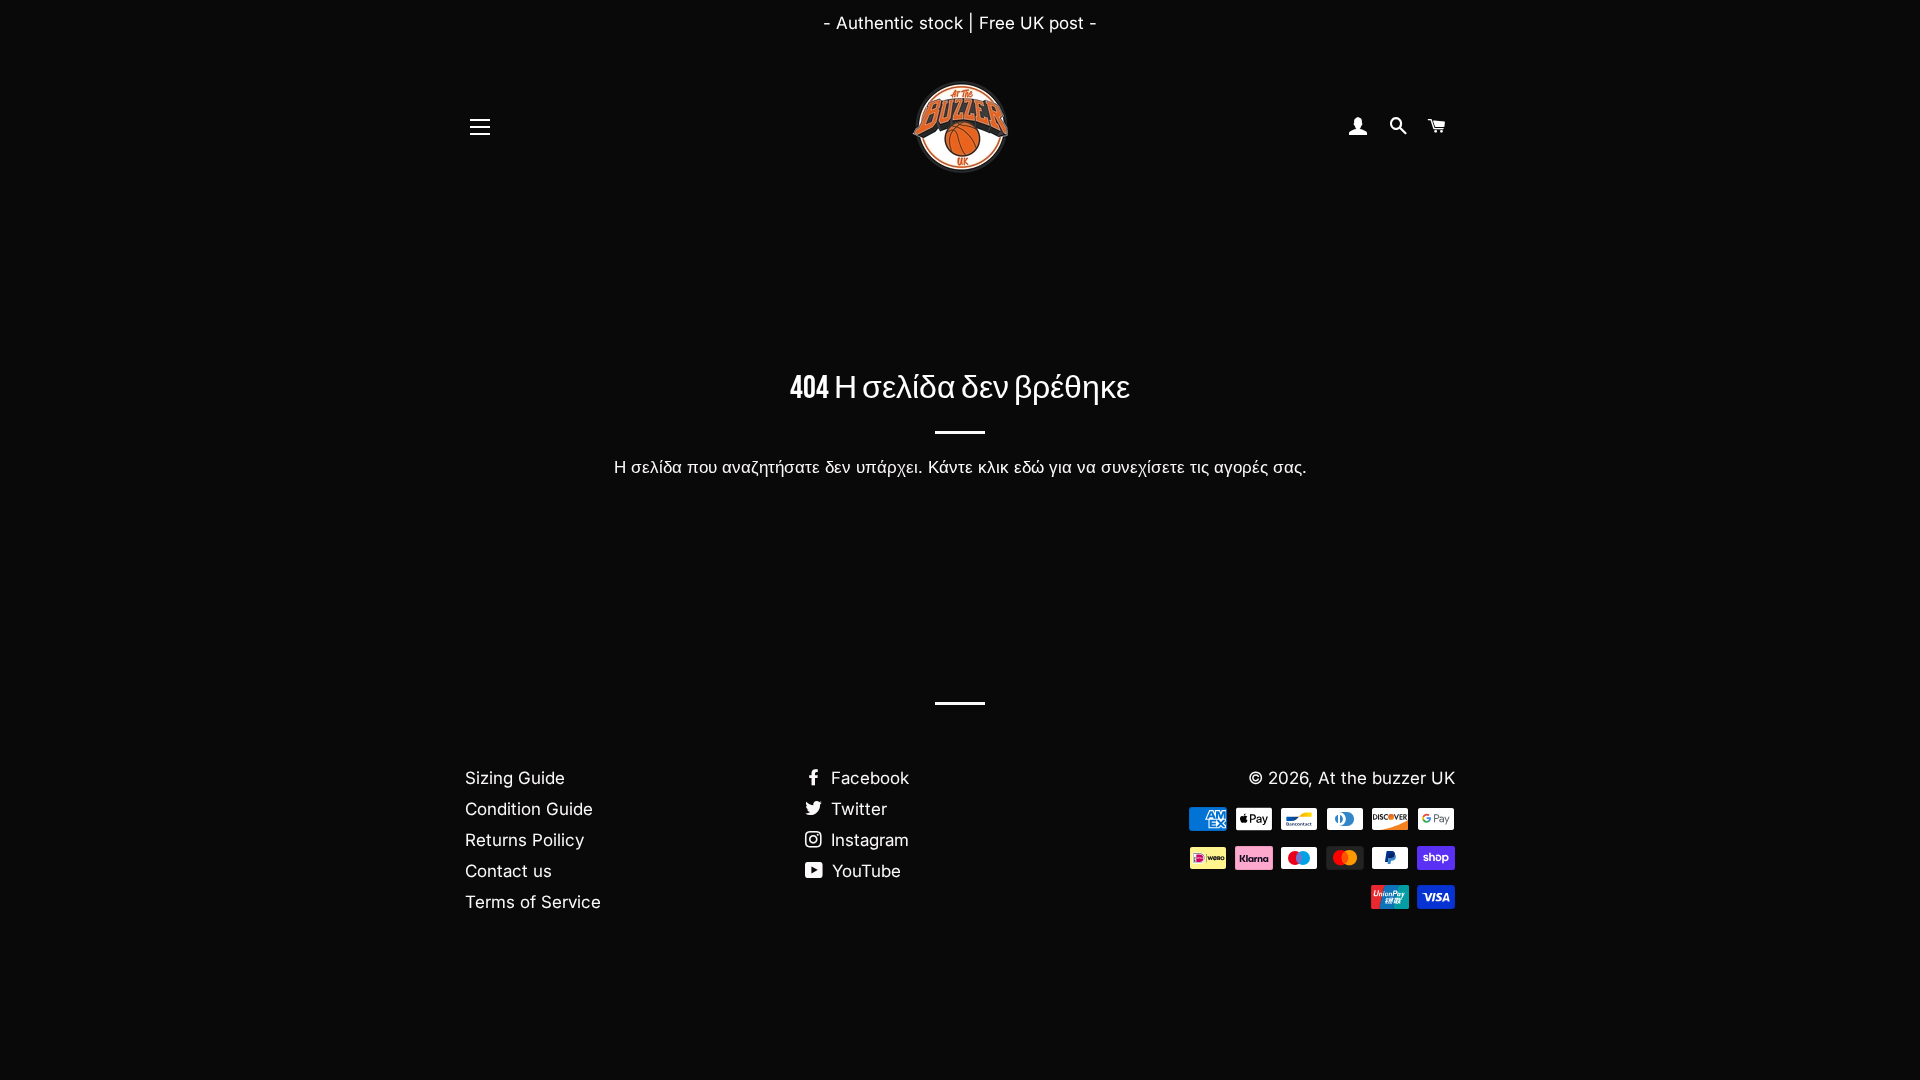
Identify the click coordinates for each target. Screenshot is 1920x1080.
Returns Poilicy (524, 840)
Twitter (856, 809)
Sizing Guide (515, 778)
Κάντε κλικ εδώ (986, 467)
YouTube (864, 871)
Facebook (867, 778)
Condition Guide (529, 809)
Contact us (508, 871)
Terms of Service (533, 902)
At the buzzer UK (1386, 778)
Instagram (867, 840)
